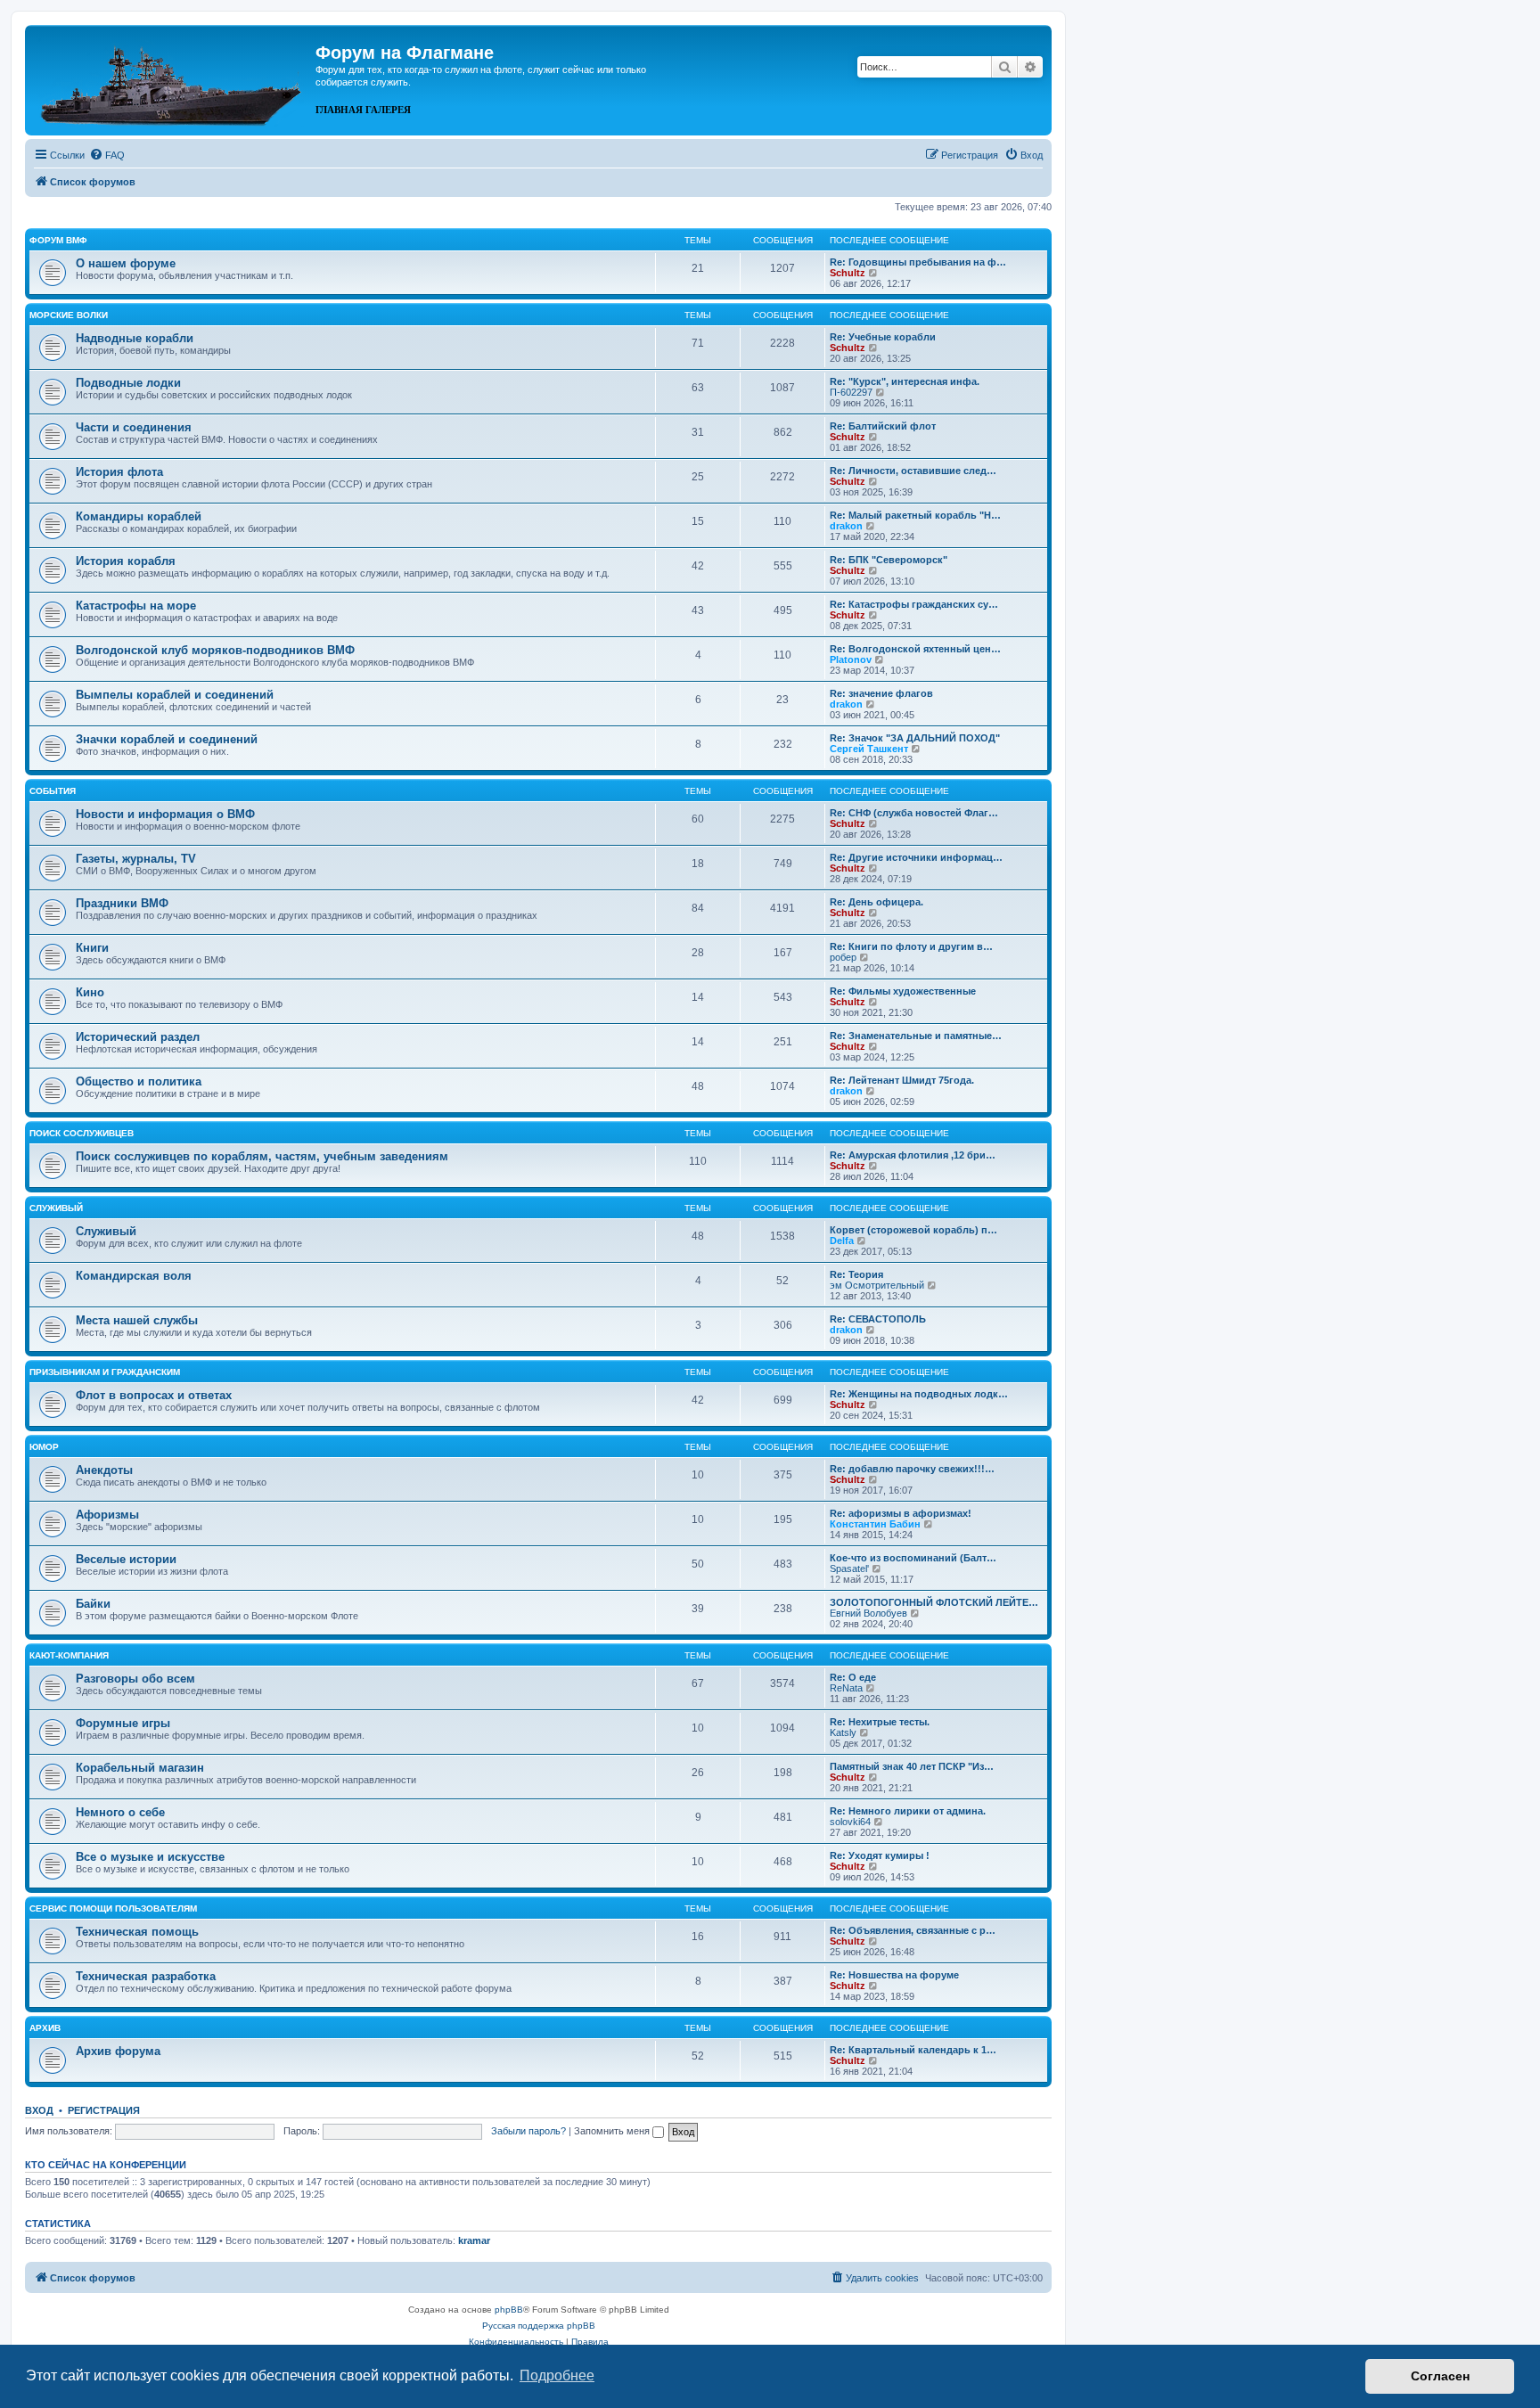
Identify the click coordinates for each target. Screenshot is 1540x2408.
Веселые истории (126, 1559)
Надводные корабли (135, 338)
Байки (93, 1604)
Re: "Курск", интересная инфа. (905, 381)
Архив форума (118, 2051)
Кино (90, 992)
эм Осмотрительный (877, 1285)
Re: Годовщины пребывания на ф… (918, 262)
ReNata (846, 1688)
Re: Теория (856, 1274)
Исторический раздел (138, 1037)
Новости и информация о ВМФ (165, 814)
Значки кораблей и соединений (167, 739)
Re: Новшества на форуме (894, 1975)
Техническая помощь (137, 1932)
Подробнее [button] (557, 2375)
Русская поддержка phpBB (539, 2326)
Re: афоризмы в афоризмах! (901, 1513)
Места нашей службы (137, 1320)
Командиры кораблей (139, 516)
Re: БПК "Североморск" (889, 560)
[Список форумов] (172, 78)
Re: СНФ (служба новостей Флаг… (914, 813)
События (53, 791)
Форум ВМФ (58, 240)
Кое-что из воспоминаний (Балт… (913, 1558)
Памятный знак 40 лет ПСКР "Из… (912, 1766)
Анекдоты (104, 1470)
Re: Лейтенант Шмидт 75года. (902, 1080)
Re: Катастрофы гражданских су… (914, 604)
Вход (39, 2110)
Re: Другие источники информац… (916, 857)
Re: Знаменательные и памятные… (916, 1036)
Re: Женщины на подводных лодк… (919, 1394)
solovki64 (850, 1822)
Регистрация (104, 2110)
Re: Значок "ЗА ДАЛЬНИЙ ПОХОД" (915, 738)
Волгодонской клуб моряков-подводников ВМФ (215, 650)
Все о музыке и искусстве (150, 1857)
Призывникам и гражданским (105, 1372)
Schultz (848, 273)
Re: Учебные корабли (883, 337)
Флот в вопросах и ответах (154, 1395)
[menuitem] (107, 155)
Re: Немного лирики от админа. (908, 1811)
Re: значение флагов (881, 693)
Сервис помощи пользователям (113, 1908)
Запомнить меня (613, 2131)
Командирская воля (134, 1276)
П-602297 (851, 392)
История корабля (126, 561)
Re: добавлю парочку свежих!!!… (912, 1469)
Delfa (842, 1241)
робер (843, 957)
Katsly (843, 1732)
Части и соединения (134, 427)
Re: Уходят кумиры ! (880, 1855)
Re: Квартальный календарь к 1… (913, 2050)
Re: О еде (853, 1677)
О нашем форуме (126, 263)
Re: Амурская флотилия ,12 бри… (913, 1155)
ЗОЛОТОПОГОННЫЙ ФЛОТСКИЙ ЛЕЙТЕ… (934, 1602)
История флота (119, 472)
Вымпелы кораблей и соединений (175, 695)
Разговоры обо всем (135, 1679)
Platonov (851, 659)
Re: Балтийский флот (883, 426)
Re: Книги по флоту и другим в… (911, 946)
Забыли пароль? (528, 2131)
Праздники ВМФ (122, 903)
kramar (474, 2240)
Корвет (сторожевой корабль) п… (913, 1230)
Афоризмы (107, 1515)
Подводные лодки (128, 383)
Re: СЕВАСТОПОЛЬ (878, 1319)
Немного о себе (120, 1812)
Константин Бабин (875, 1524)
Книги (92, 948)
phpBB (509, 2310)
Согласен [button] (1440, 2376)
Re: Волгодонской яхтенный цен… (915, 649)
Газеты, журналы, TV (136, 859)
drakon (846, 526)
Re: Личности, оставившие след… (913, 471)
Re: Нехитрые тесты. (880, 1722)
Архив (45, 2028)
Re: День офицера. (876, 902)
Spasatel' (849, 1568)
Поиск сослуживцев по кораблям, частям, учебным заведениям (262, 1156)
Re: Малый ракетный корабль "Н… (915, 515)
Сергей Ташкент (869, 749)
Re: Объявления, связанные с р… (913, 1930)
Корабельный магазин (140, 1768)
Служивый (56, 1208)
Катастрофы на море (136, 606)
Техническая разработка (146, 1976)
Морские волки (69, 315)
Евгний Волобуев (868, 1613)
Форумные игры (123, 1723)
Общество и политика (139, 1081)
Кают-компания (69, 1655)
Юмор (44, 1447)
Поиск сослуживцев (82, 1133)
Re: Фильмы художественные (903, 991)
